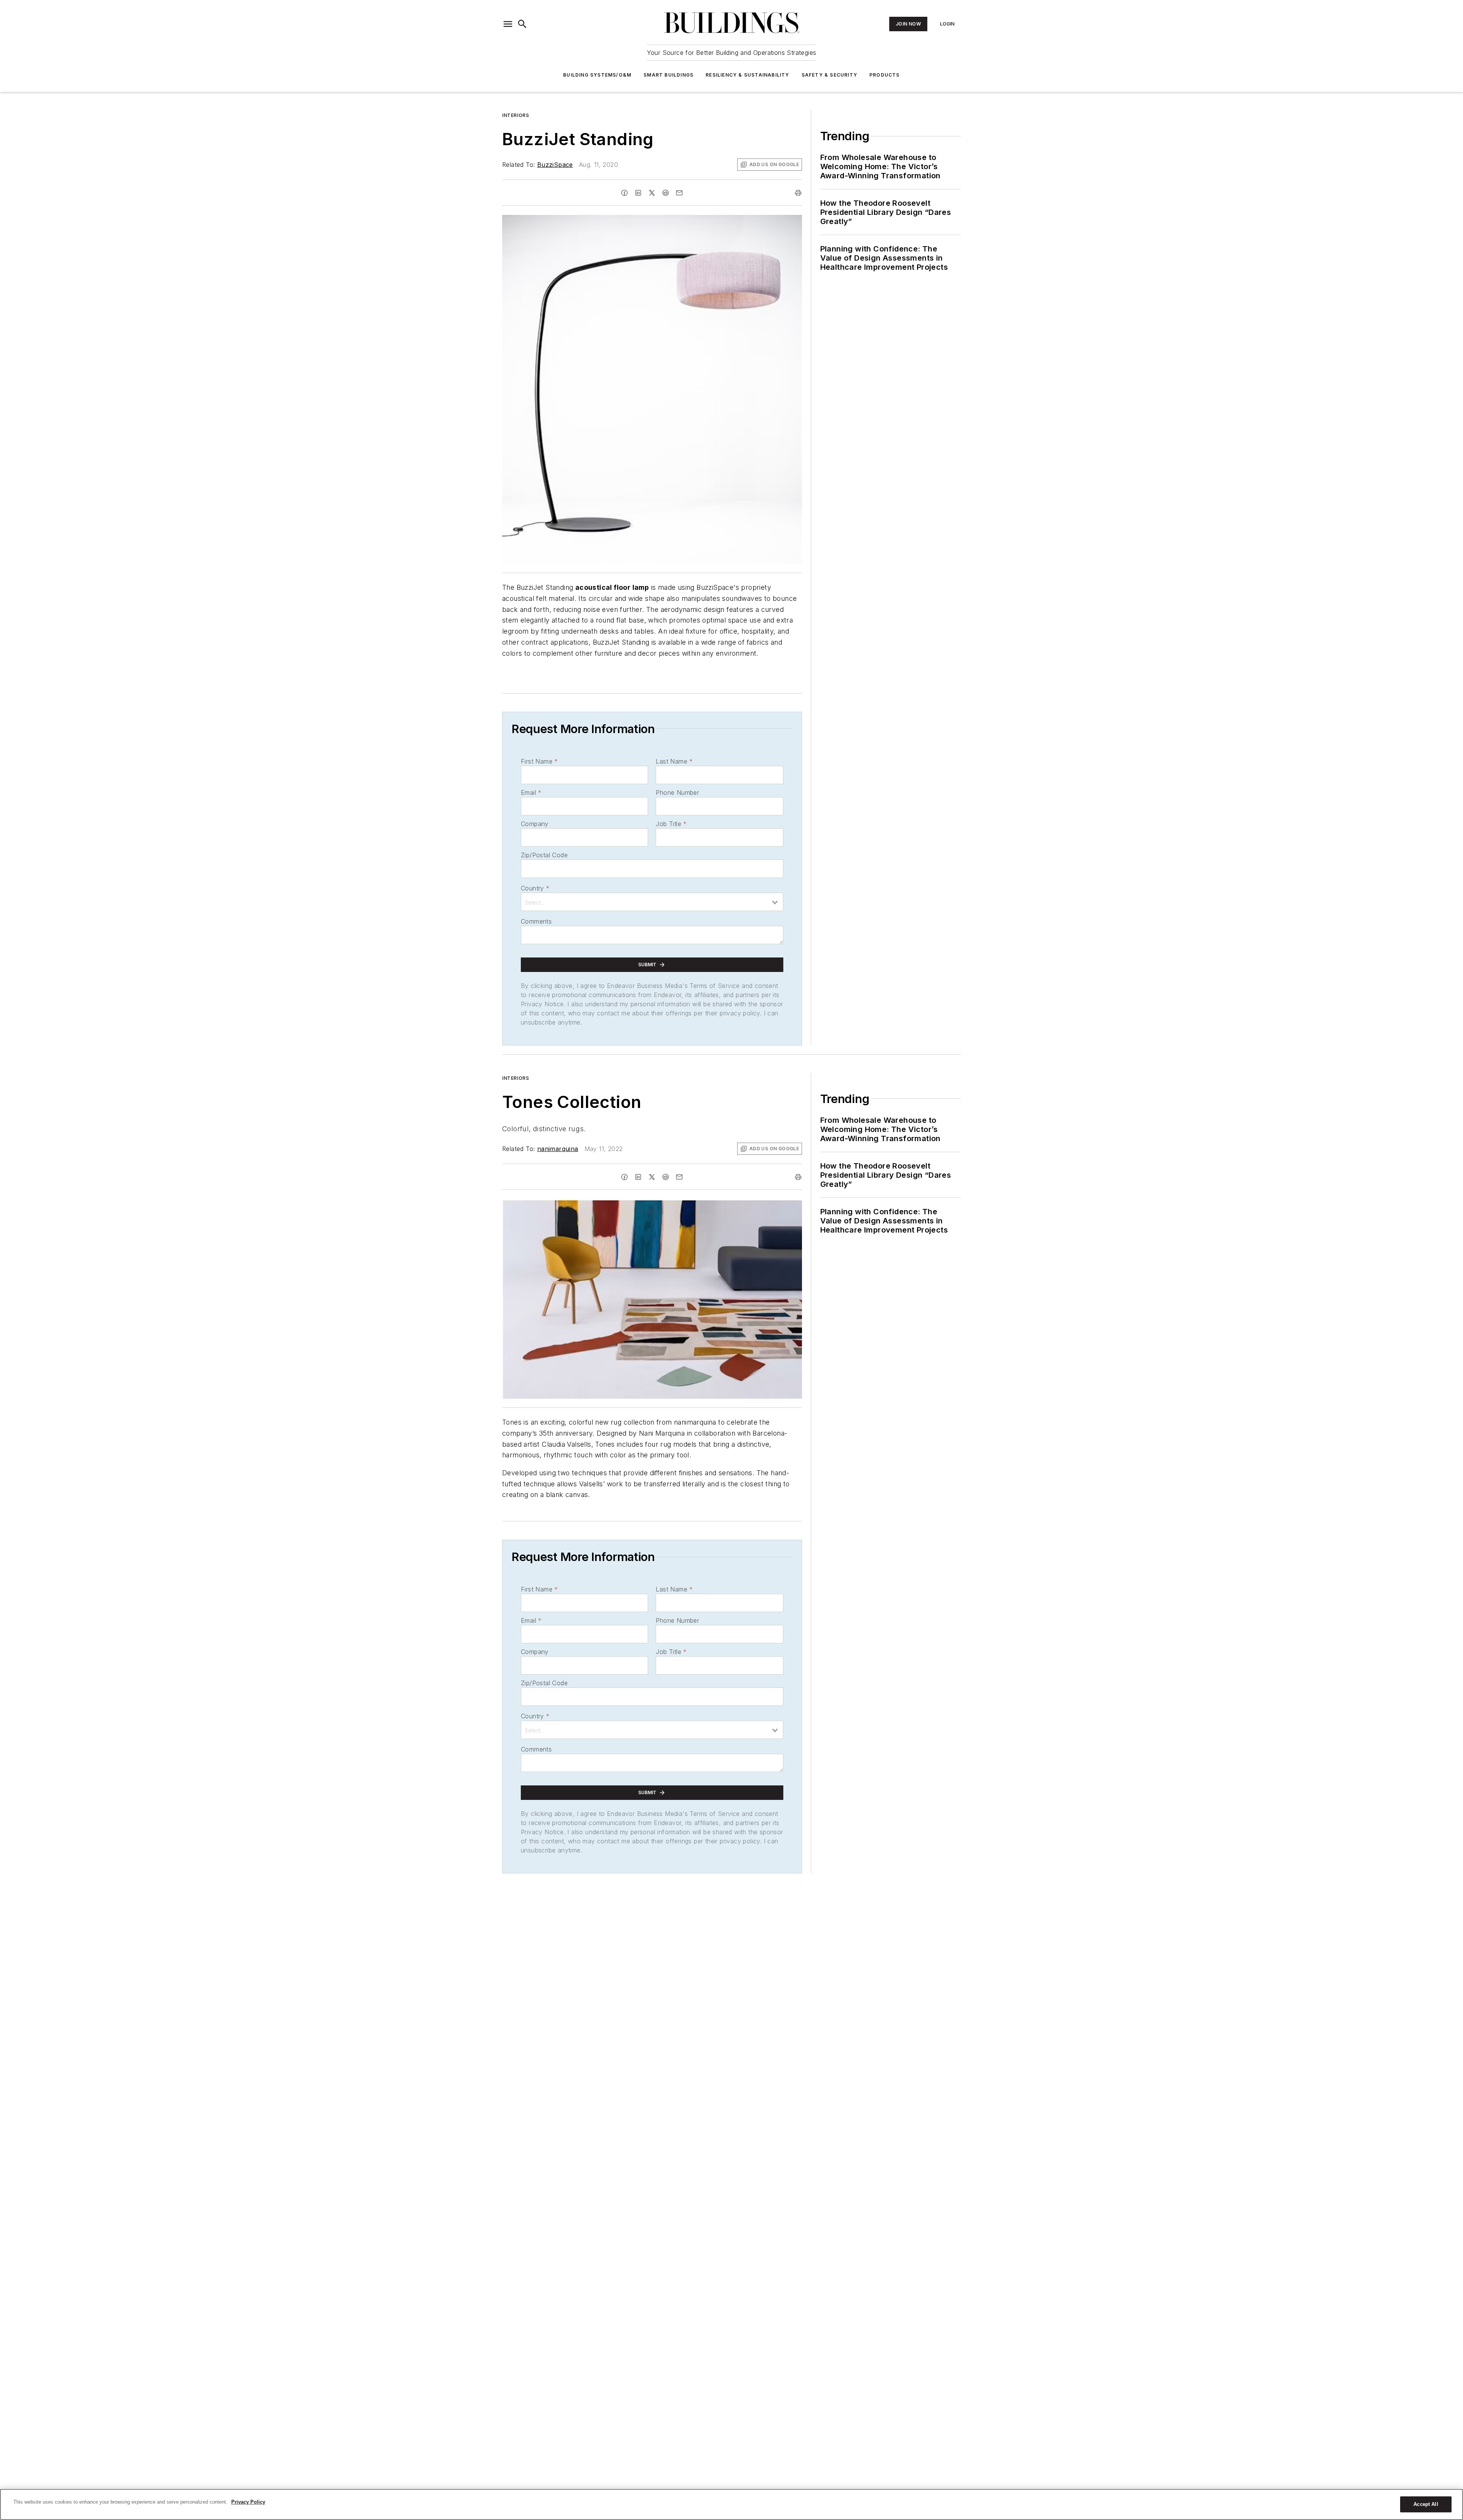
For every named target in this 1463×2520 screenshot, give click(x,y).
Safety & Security (829, 75)
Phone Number (677, 793)
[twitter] (652, 193)
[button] (508, 24)
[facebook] (624, 193)
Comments (536, 921)
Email (531, 793)
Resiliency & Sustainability (747, 75)
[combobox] (652, 902)
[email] (679, 193)
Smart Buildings (668, 75)
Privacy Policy (248, 2502)
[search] (522, 24)
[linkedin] (638, 193)
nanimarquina (558, 1149)
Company (535, 824)
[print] (798, 193)
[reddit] (666, 193)
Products (885, 75)
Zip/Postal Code (544, 855)
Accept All (1426, 2504)
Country (535, 888)
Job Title (671, 824)
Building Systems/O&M (597, 75)
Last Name (674, 761)
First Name (539, 761)
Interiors (515, 115)
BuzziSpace (555, 165)
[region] (731, 2504)
